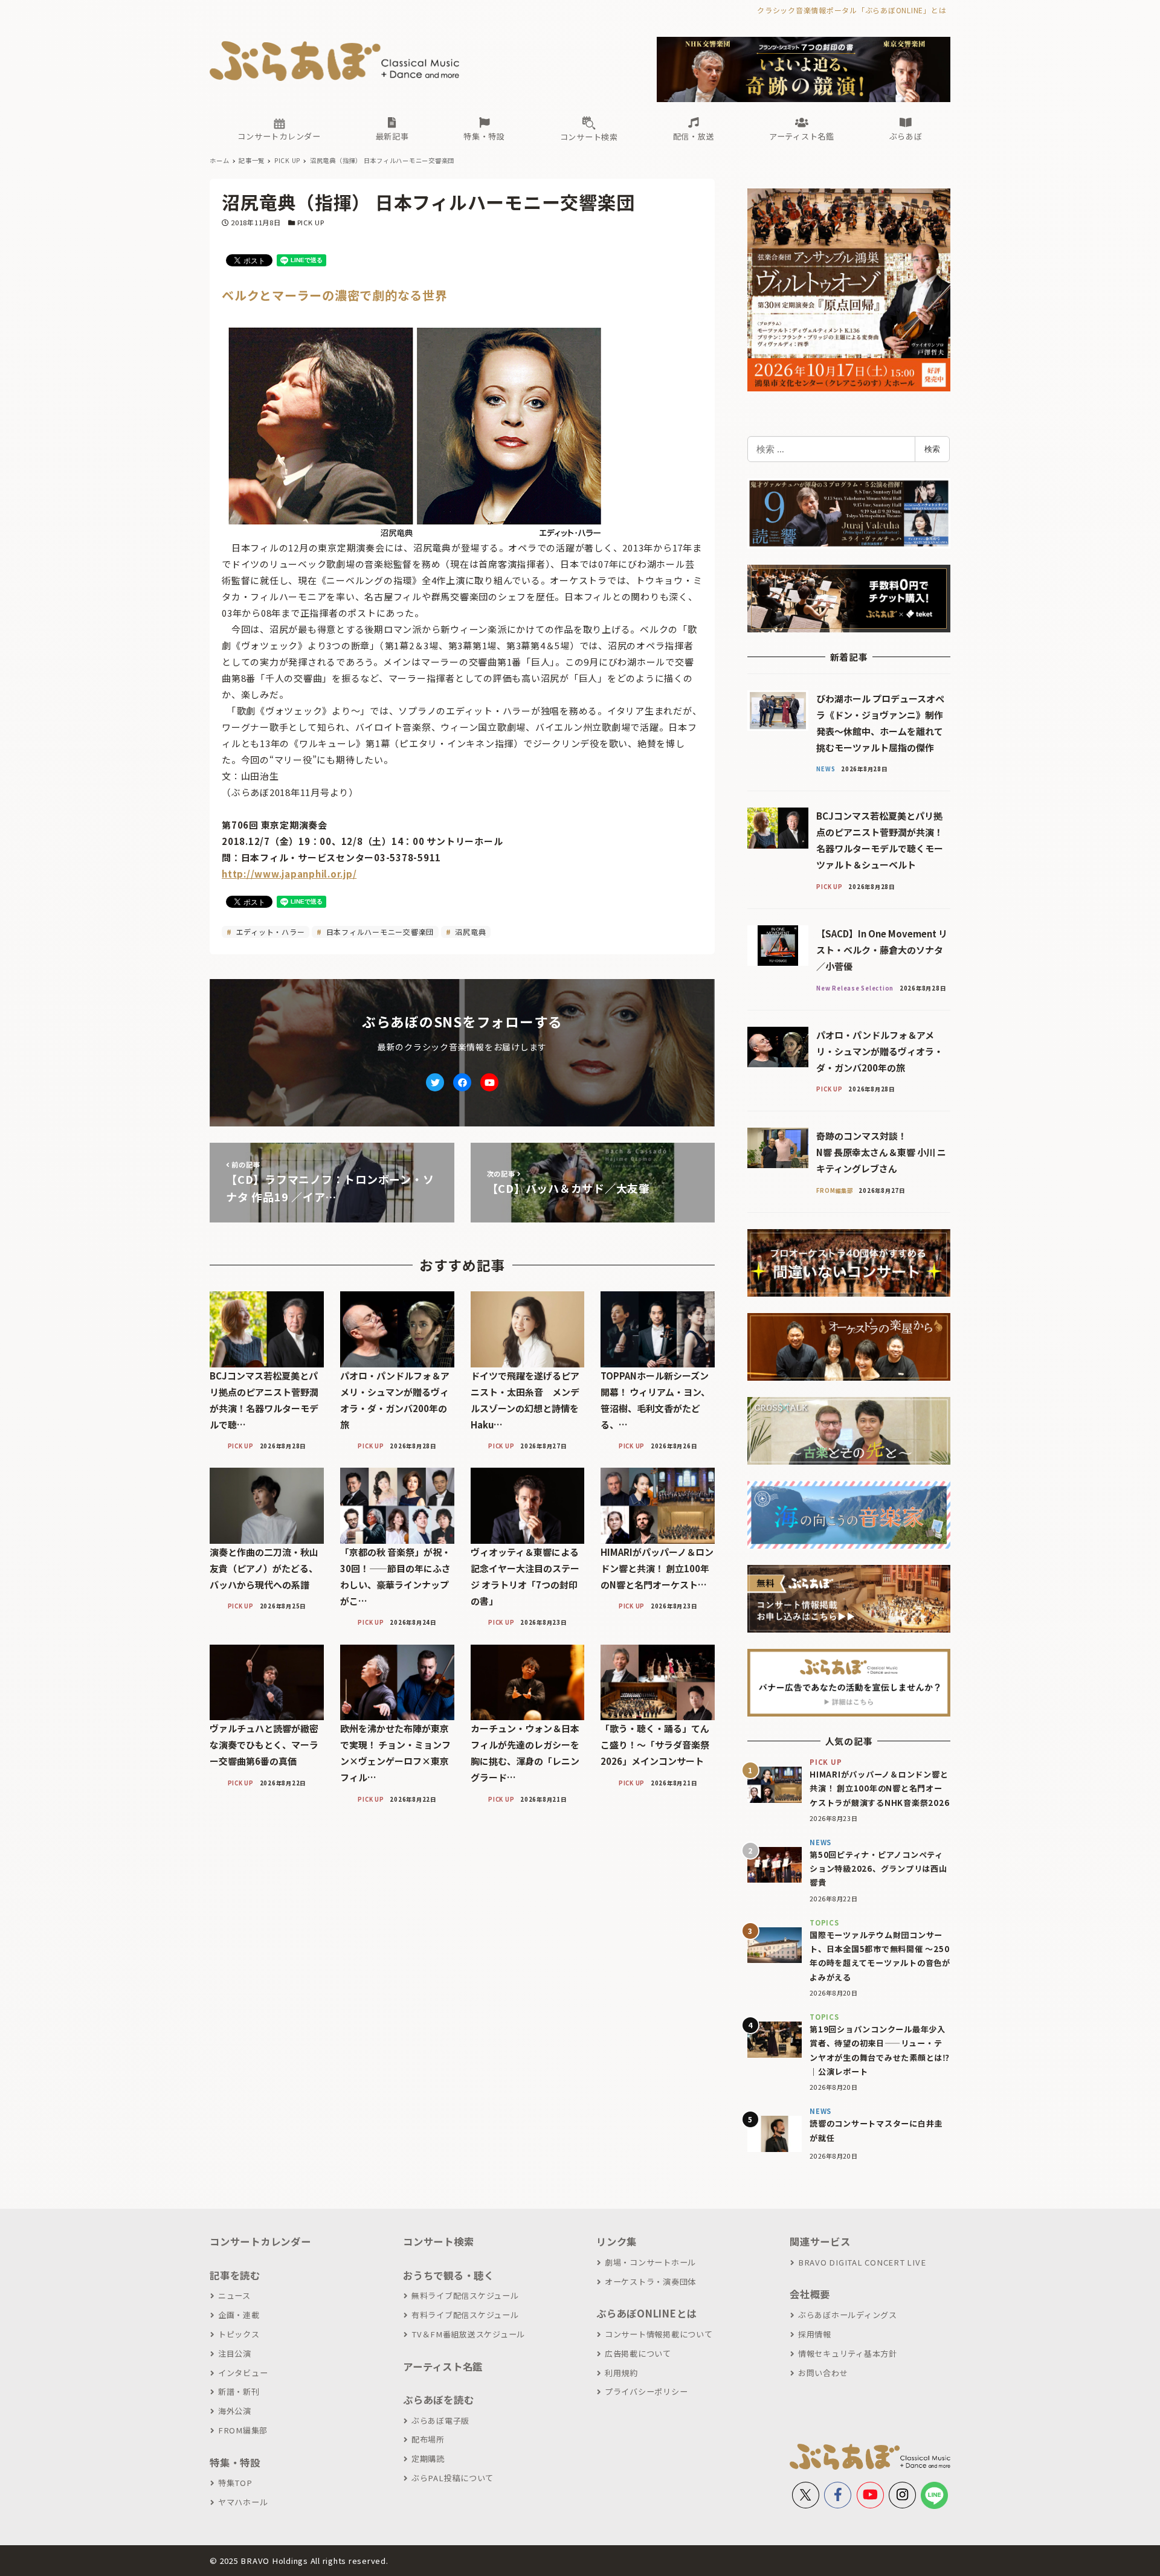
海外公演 (235, 2411)
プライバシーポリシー (646, 2391)
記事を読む (235, 2275)
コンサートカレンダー (260, 2241)
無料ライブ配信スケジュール (465, 2295)
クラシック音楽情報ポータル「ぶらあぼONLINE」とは (852, 10)
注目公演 (235, 2353)
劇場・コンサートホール (650, 2262)
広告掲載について (638, 2353)
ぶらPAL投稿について (453, 2478)
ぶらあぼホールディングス (848, 2315)
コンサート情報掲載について (659, 2334)
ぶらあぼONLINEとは (646, 2313)
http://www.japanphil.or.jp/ (289, 874)
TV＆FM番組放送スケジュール (468, 2334)
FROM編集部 (243, 2430)
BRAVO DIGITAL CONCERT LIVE (862, 2262)
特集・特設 (235, 2462)
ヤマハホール (243, 2502)
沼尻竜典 (470, 932)
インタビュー (243, 2373)
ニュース (234, 2295)
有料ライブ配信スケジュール (465, 2315)
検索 (932, 449)
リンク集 (617, 2241)
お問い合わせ (823, 2373)
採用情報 (815, 2334)
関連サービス (820, 2241)
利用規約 (621, 2373)
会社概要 (810, 2294)
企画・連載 (239, 2315)
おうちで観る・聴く (449, 2275)
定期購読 (428, 2459)
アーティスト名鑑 (443, 2366)
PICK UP (311, 222)
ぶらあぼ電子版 (440, 2420)
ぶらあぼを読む (438, 2400)
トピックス (239, 2334)
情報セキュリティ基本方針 (848, 2353)
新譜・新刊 (239, 2391)
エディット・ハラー (269, 932)
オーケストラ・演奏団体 (650, 2282)
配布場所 (428, 2439)
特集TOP (235, 2483)
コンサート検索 (438, 2241)
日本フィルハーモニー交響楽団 (379, 932)
